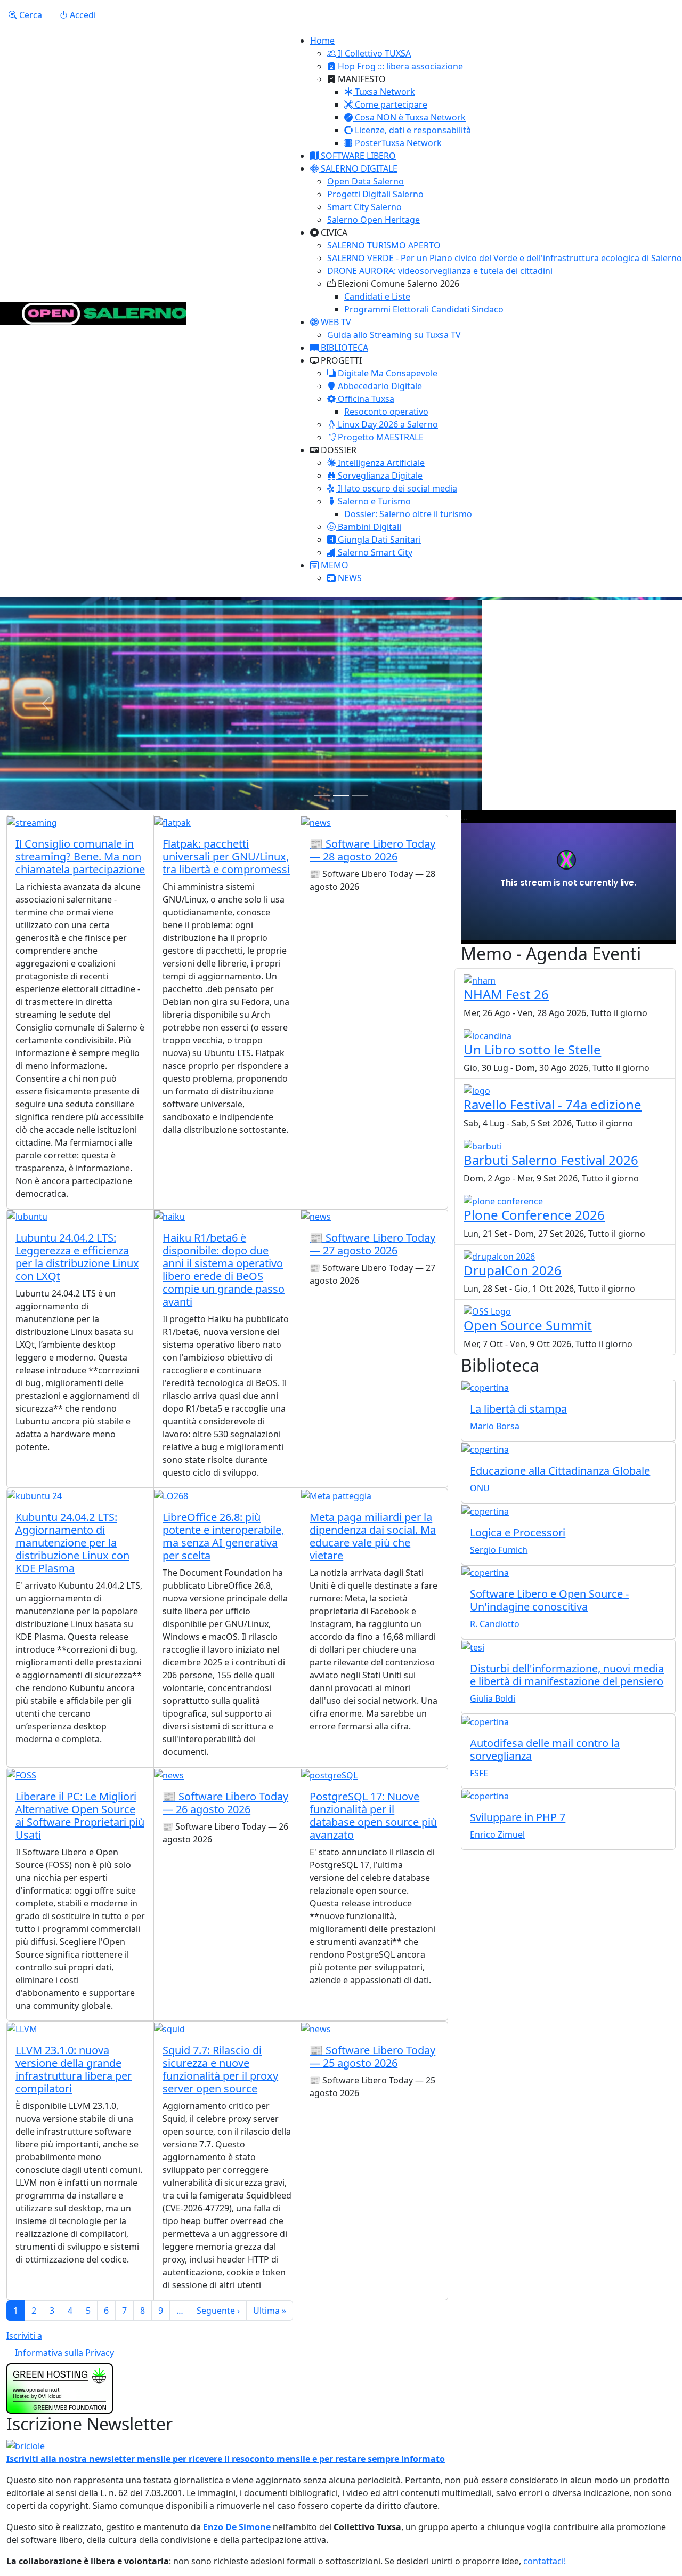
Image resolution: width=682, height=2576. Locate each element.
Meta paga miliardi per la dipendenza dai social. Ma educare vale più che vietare (373, 1536)
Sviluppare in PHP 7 (518, 1817)
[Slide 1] (322, 796)
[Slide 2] (341, 796)
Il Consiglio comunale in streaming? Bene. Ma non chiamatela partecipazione (80, 856)
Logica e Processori (518, 1532)
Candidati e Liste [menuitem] (377, 296)
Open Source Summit (528, 1325)
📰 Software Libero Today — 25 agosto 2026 (372, 2056)
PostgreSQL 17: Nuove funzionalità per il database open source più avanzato (373, 1816)
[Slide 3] (360, 796)
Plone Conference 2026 (534, 1215)
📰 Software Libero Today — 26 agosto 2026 (225, 1803)
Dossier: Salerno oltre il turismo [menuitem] (408, 514)
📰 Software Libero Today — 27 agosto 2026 (372, 1244)
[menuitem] (369, 53)
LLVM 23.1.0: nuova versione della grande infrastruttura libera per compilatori (74, 2069)
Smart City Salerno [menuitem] (364, 207)
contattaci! (545, 2561)
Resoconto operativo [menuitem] (386, 412)
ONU (480, 1488)
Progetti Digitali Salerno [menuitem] (375, 194)
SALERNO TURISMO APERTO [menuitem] (384, 245)
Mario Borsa (495, 1426)
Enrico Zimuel (497, 1834)
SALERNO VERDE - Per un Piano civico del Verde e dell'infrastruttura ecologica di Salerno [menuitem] (505, 258)
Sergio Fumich (499, 1550)
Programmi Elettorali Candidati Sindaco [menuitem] (424, 309)
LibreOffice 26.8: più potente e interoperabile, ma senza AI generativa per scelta (223, 1536)
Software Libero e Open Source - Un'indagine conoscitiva (549, 1600)
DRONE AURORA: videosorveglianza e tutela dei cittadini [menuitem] (440, 271)
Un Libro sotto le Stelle (532, 1049)
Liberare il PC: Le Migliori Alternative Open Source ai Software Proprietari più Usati (80, 1816)
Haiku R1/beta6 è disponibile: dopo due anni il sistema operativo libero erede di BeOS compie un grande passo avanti (224, 1270)
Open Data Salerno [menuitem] (366, 181)
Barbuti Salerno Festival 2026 (551, 1160)
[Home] (93, 313)
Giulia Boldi (493, 1698)
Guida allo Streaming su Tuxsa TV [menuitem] (394, 335)
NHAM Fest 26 (506, 994)
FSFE (479, 1773)
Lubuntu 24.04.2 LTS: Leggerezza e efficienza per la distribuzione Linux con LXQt (77, 1257)
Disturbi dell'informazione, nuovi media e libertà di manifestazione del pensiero (567, 1675)
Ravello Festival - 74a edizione (553, 1104)
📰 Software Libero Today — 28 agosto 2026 (372, 850)
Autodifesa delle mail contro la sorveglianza (545, 1749)
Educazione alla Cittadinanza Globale (560, 1471)
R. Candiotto (495, 1624)
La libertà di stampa (518, 1409)
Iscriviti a (24, 2336)
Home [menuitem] (322, 41)
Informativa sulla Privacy (64, 2353)
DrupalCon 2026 (513, 1270)
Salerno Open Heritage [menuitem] (374, 220)
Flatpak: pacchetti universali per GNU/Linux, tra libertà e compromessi (226, 856)
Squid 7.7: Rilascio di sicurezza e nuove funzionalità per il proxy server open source (220, 2069)
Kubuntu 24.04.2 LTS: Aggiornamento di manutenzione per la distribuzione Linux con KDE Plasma (72, 1543)
